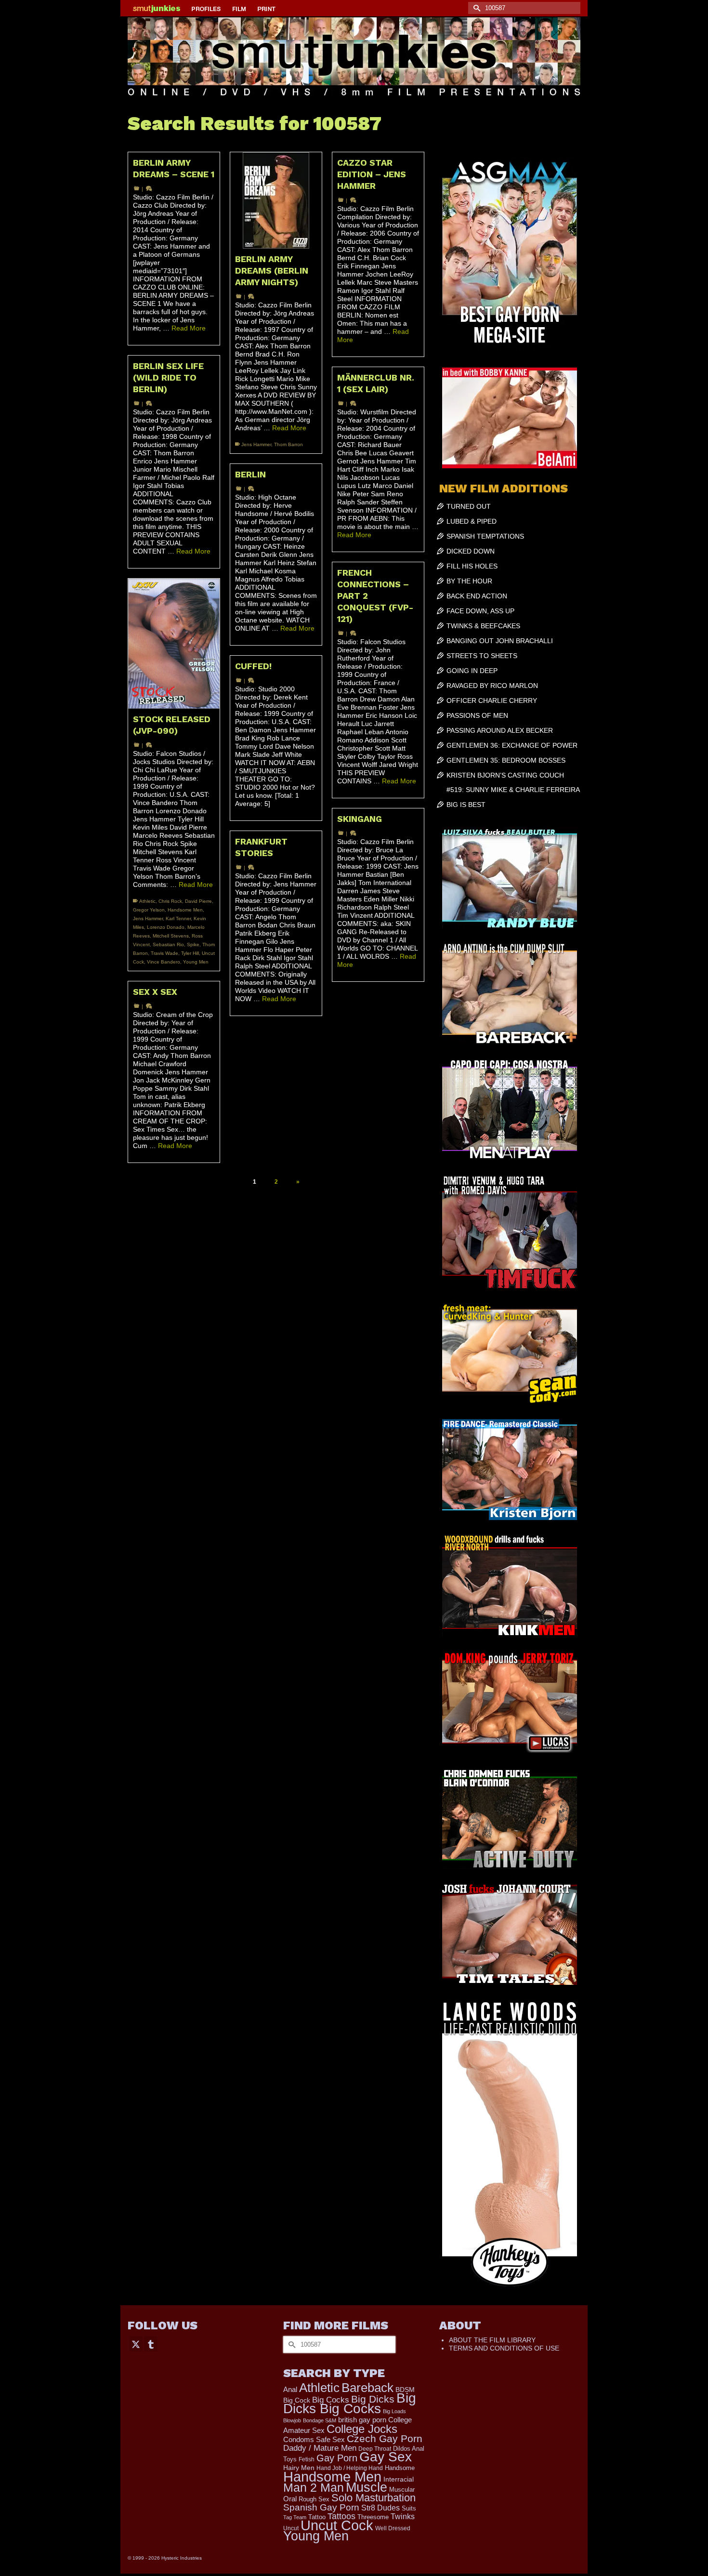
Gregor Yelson (149, 910)
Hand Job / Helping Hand (350, 2468)
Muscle (367, 2487)
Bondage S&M (320, 2420)
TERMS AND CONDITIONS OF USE (504, 2348)
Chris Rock (170, 901)
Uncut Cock (337, 2525)
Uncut (291, 2528)
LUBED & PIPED (472, 521)
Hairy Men (299, 2468)
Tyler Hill (190, 953)
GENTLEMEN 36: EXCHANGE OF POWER (512, 745)
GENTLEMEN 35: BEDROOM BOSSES (506, 760)
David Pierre (198, 901)
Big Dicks (373, 2399)
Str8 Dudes (380, 2508)
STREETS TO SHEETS (482, 656)
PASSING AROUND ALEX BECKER (500, 730)
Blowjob (292, 2420)
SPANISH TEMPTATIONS (485, 536)
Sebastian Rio (168, 945)
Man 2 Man (314, 2488)
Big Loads (394, 2411)
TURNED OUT (469, 506)
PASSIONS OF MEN (477, 715)
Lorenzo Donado (166, 927)
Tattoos (341, 2516)
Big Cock (297, 2400)
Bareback (367, 2388)
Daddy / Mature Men (320, 2448)
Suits (409, 2508)
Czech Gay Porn (385, 2439)
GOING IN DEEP (472, 671)
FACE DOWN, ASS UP (480, 611)
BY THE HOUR (469, 581)
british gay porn (362, 2420)
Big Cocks (331, 2400)
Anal (290, 2389)
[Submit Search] (475, 8)
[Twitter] (136, 2344)
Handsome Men (185, 910)
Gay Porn (337, 2458)
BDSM (405, 2390)
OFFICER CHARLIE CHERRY (492, 700)
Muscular (402, 2490)
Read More (189, 328)
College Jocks (362, 2429)
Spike (193, 945)
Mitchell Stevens (171, 936)
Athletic (147, 901)
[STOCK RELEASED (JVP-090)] (174, 644)
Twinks (403, 2517)
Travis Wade (164, 953)
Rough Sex (314, 2499)
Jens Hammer (256, 444)
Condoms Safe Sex (314, 2439)
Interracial (399, 2479)
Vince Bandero (164, 962)
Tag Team (295, 2517)
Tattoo (317, 2517)
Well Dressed (393, 2528)
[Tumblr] (151, 2344)
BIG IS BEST (466, 805)
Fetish (307, 2459)
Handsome (400, 2468)
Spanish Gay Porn (321, 2507)
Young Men (196, 962)
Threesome (373, 2517)
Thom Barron (288, 444)
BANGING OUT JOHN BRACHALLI (500, 641)
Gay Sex (386, 2457)
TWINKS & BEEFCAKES (483, 626)
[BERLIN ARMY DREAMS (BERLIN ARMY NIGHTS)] (276, 200)
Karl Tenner (178, 918)
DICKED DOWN (471, 551)
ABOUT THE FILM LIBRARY (492, 2340)
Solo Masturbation (374, 2498)
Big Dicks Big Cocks (350, 2403)
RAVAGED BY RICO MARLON (492, 686)
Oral (290, 2499)
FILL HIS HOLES (472, 566)
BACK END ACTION (477, 596)
